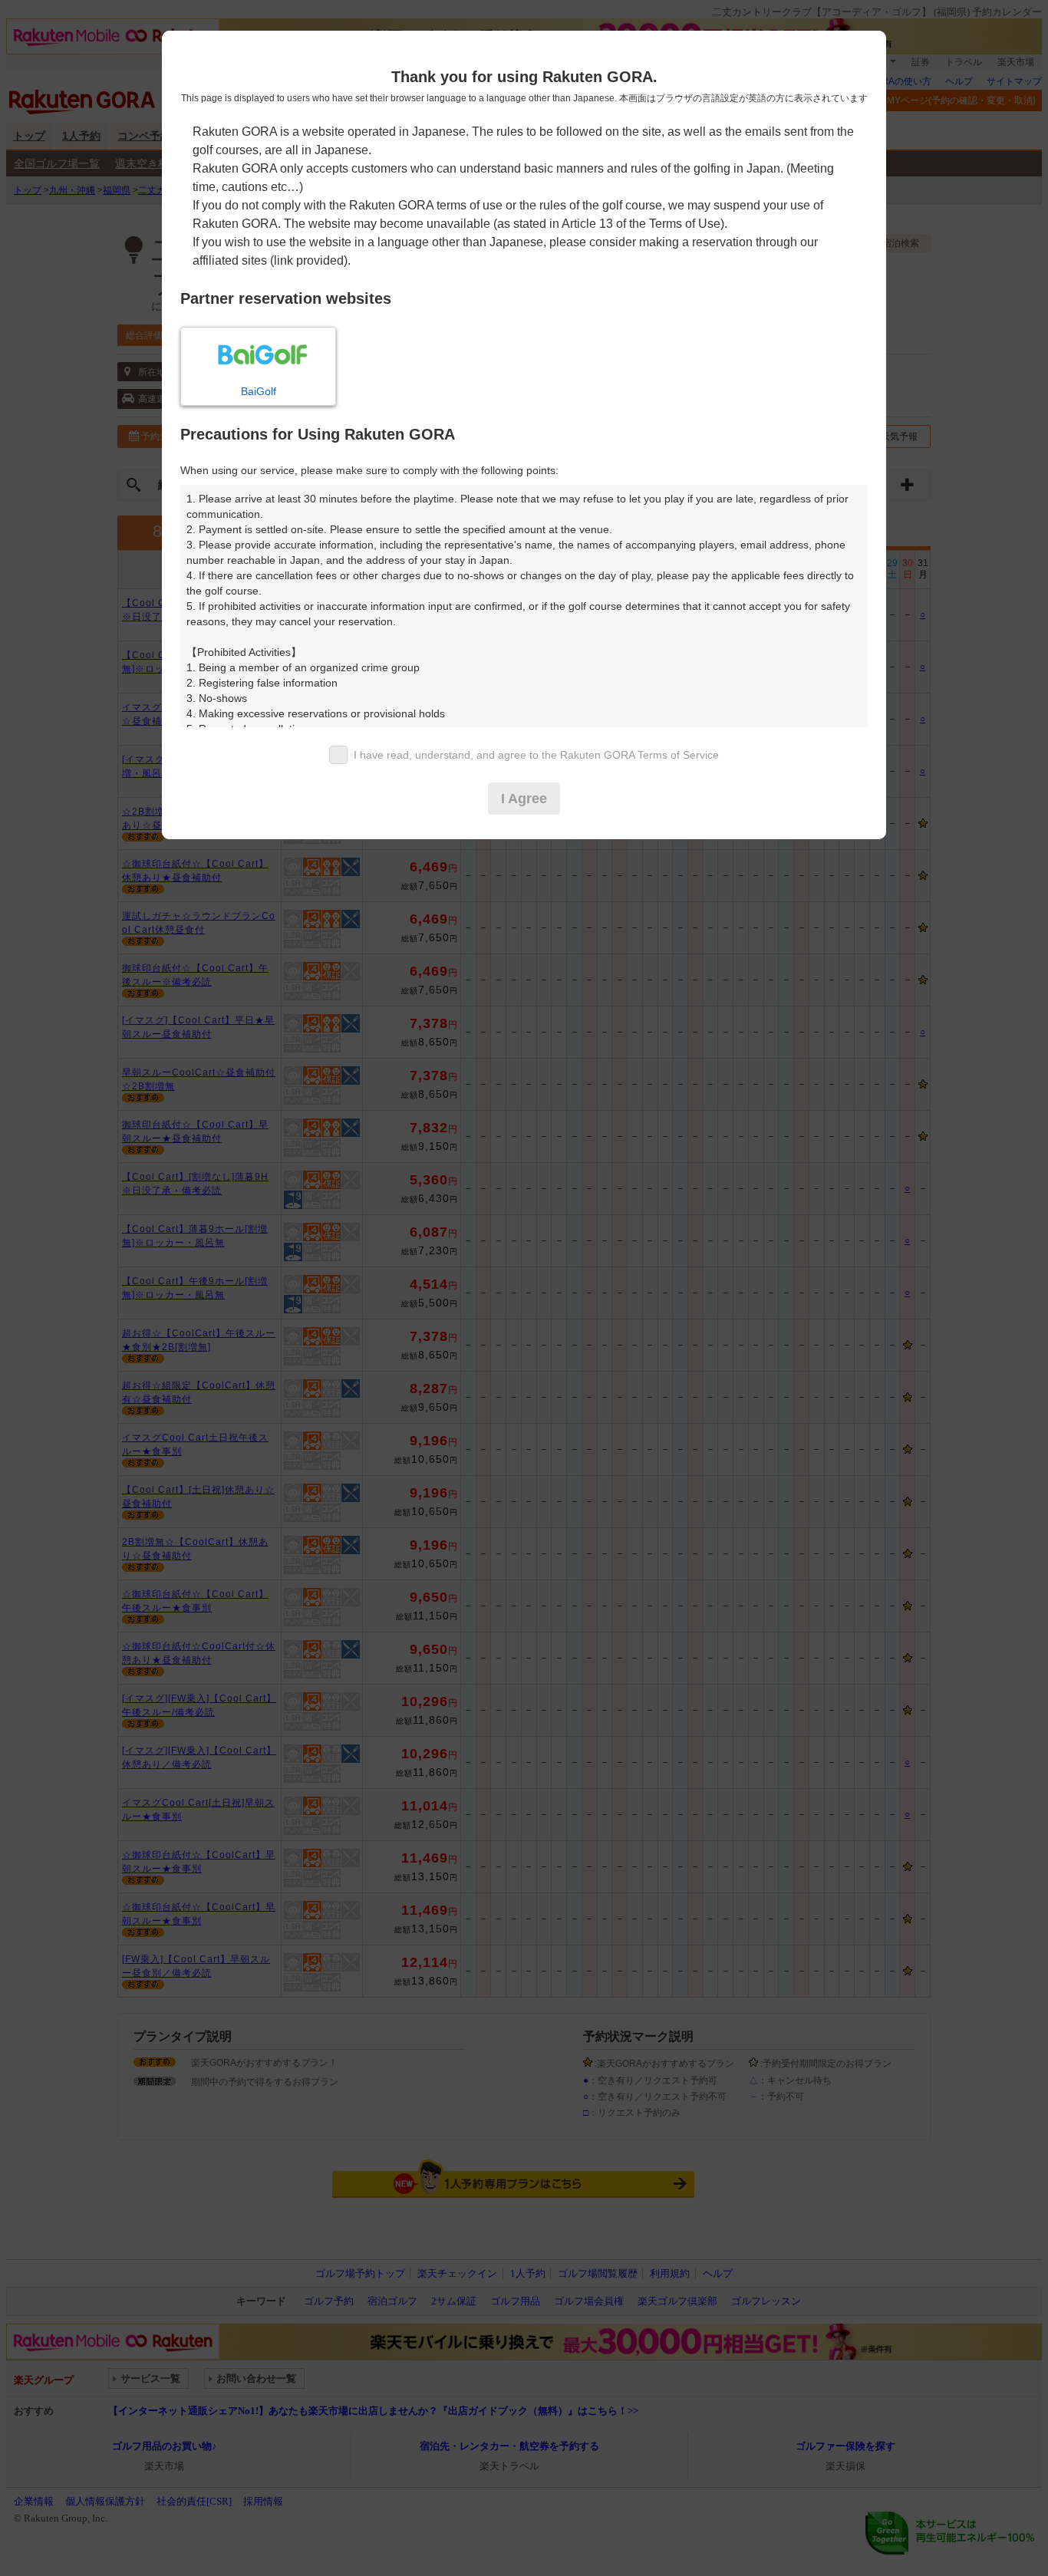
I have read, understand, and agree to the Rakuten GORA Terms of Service (536, 755)
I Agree (524, 799)
